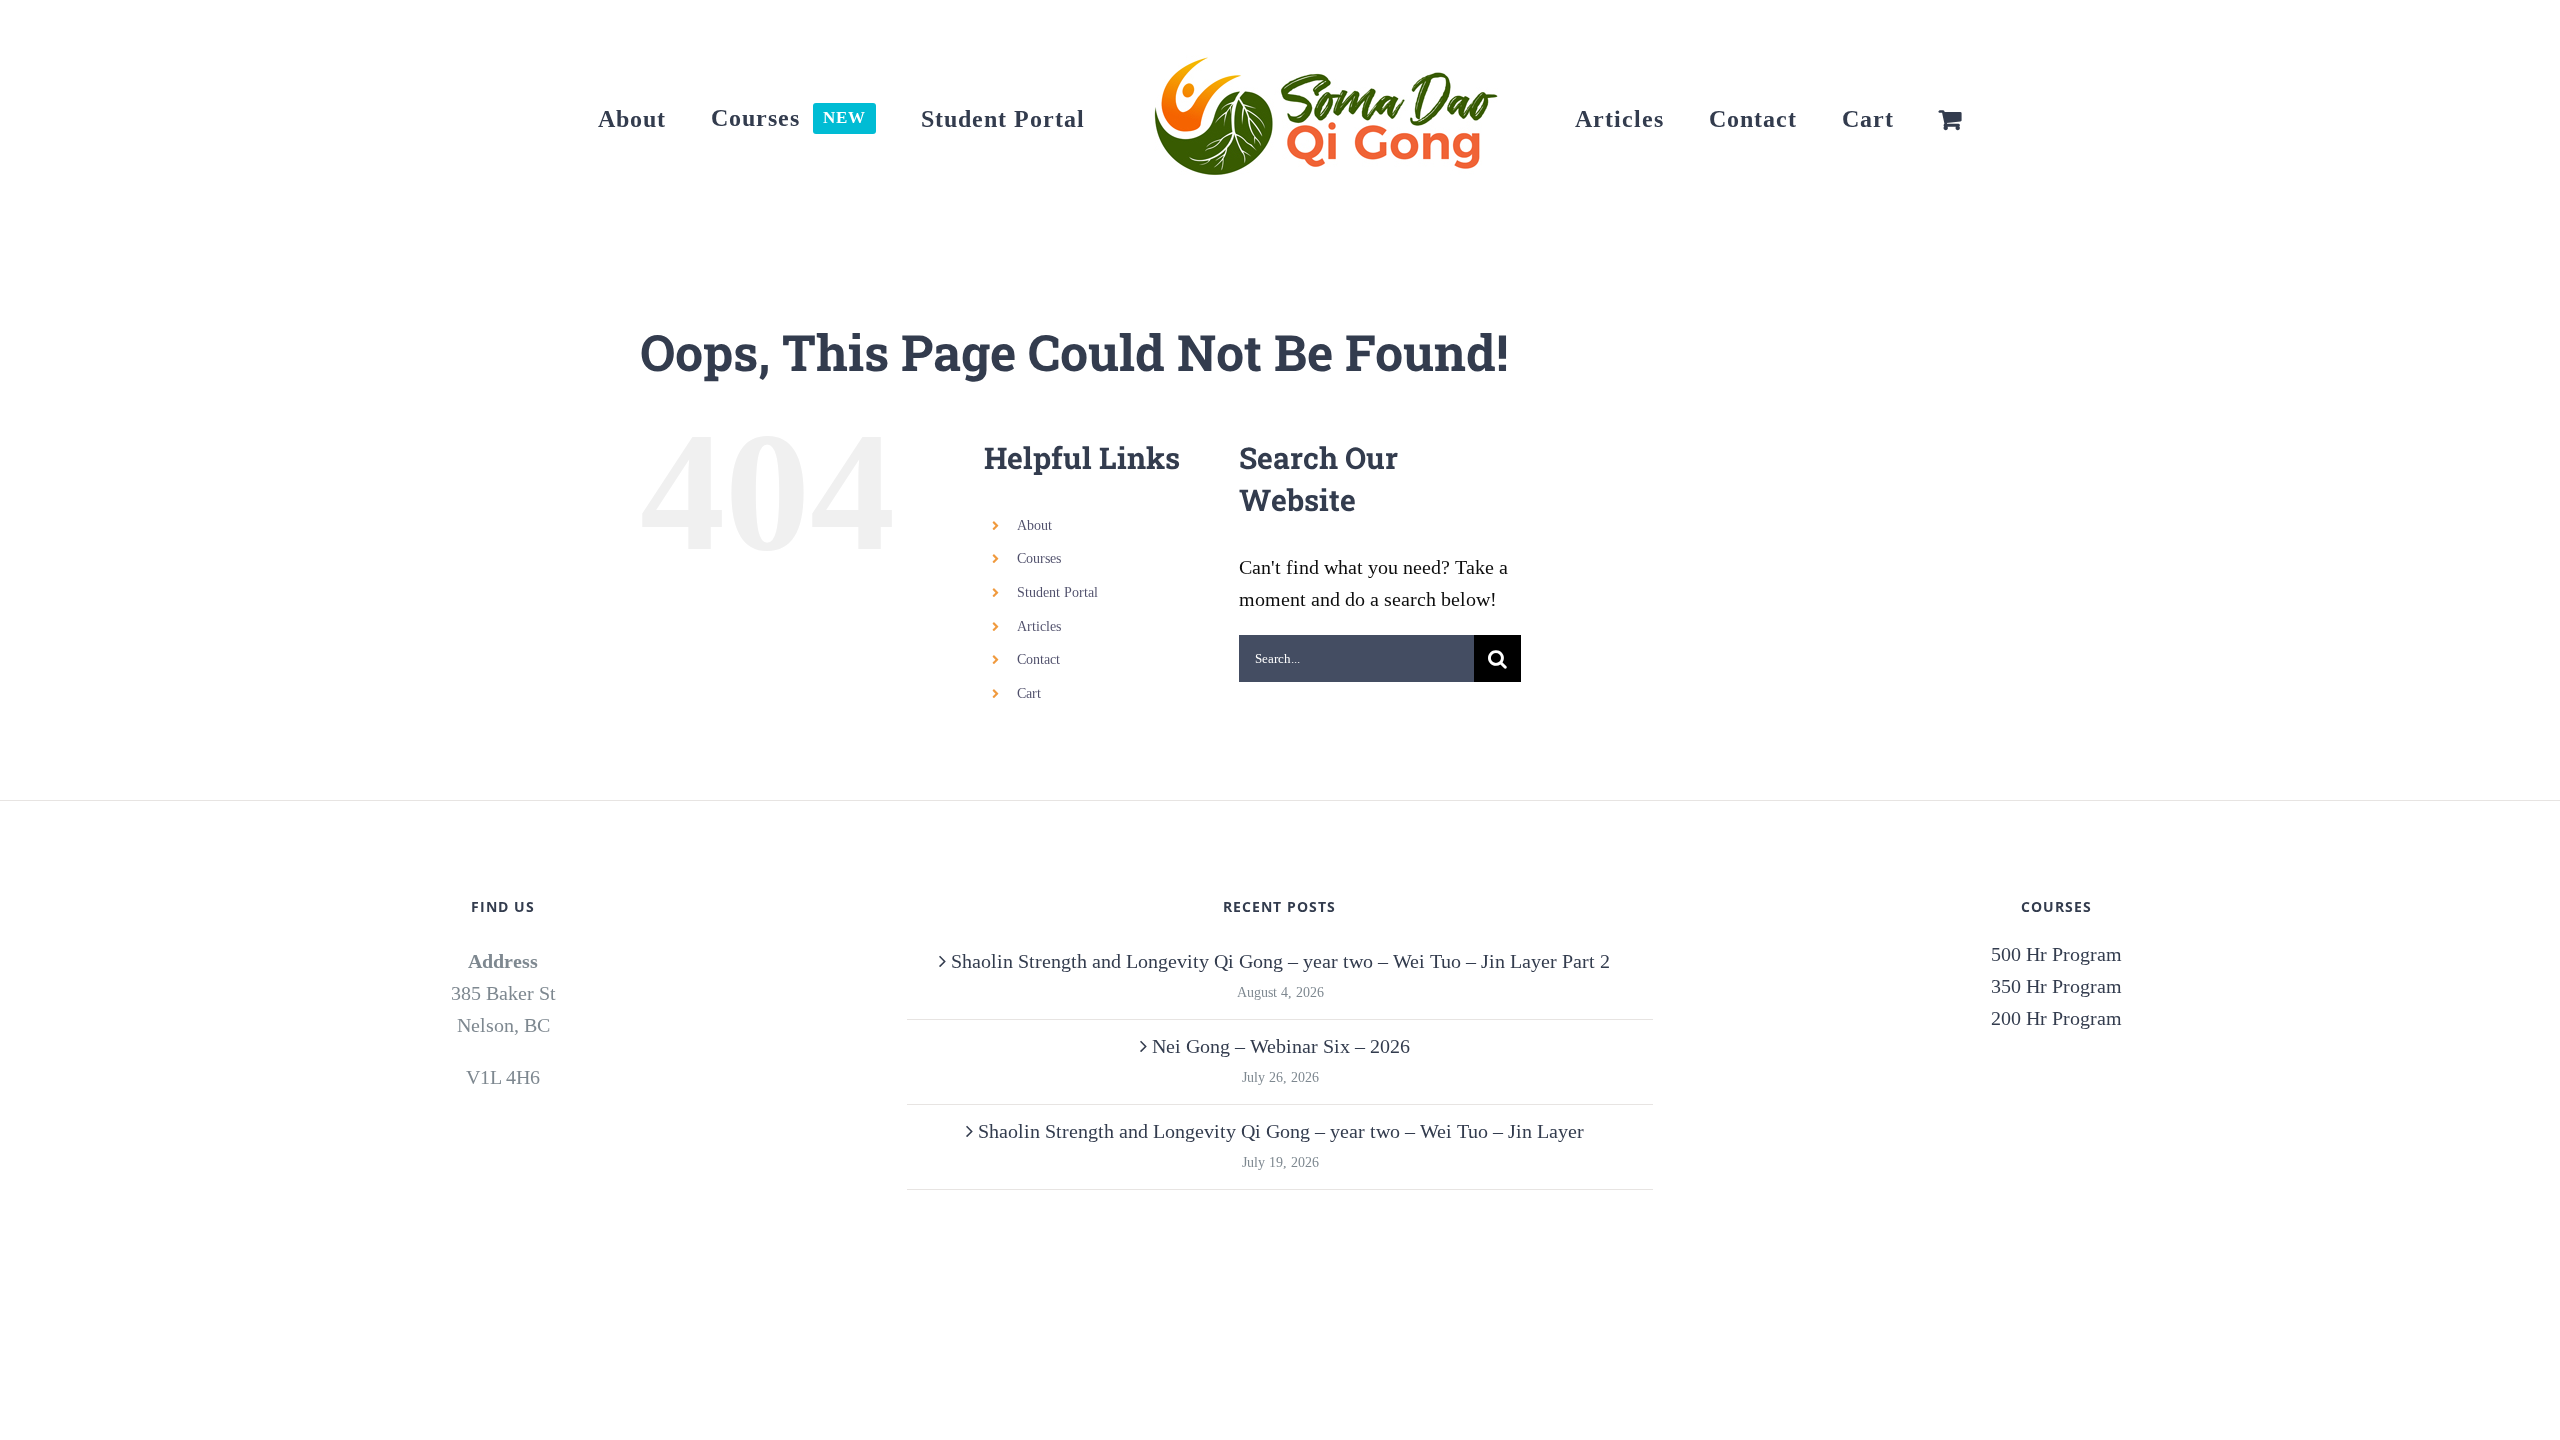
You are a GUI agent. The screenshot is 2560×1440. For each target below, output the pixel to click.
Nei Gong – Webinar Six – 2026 (1281, 1046)
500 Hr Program (2056, 954)
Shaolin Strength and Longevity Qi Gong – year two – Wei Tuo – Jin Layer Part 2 (1280, 961)
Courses (1039, 558)
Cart (1029, 693)
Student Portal (1057, 592)
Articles (1039, 626)
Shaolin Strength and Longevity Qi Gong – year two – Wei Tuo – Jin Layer (1281, 1131)
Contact (1038, 659)
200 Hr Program (2056, 1018)
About (1034, 525)
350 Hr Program (2056, 986)
